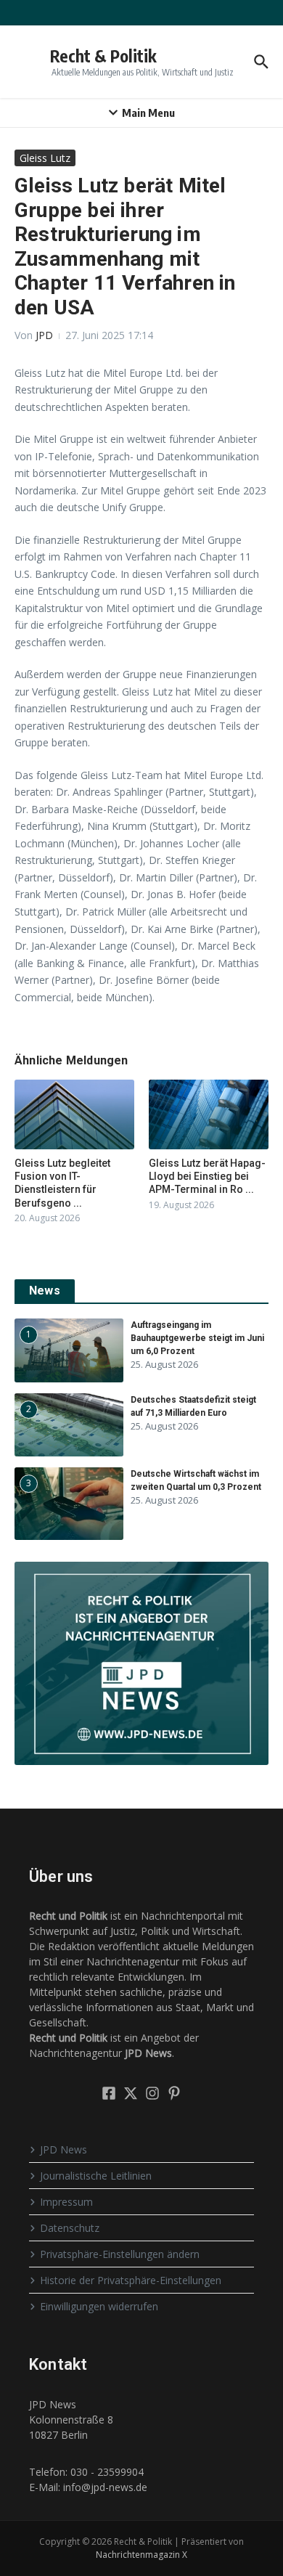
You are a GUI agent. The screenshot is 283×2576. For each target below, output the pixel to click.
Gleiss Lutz (45, 158)
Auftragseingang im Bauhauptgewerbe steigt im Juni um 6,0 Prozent (197, 1338)
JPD (44, 335)
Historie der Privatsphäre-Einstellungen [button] (131, 2280)
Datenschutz (70, 2228)
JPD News (63, 2149)
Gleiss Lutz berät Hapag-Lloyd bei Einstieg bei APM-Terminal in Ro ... (207, 1176)
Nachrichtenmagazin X (141, 2555)
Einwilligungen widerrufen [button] (99, 2306)
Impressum (66, 2202)
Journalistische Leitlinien (96, 2176)
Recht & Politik (103, 56)
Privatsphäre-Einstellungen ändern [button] (120, 2254)
